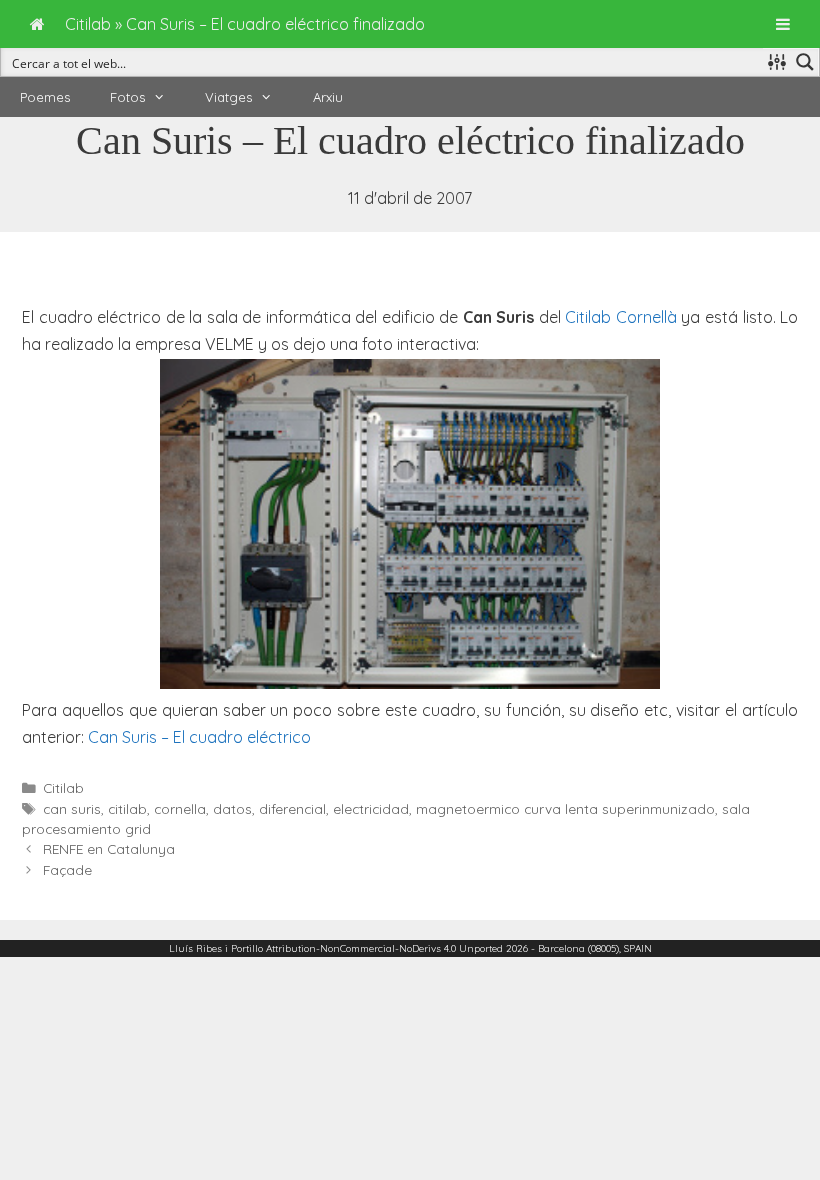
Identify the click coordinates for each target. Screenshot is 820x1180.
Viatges (228, 97)
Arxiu (328, 97)
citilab (127, 808)
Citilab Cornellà (621, 317)
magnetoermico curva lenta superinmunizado (565, 808)
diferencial (292, 808)
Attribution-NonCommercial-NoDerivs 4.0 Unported (384, 948)
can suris (72, 808)
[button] (165, 97)
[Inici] (37, 24)
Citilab (63, 787)
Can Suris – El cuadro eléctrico (199, 737)
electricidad (371, 808)
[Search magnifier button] (805, 62)
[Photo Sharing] (410, 683)
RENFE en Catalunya (109, 848)
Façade (67, 869)
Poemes (45, 97)
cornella (180, 808)
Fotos (127, 97)
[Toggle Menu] (783, 24)
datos (232, 808)
